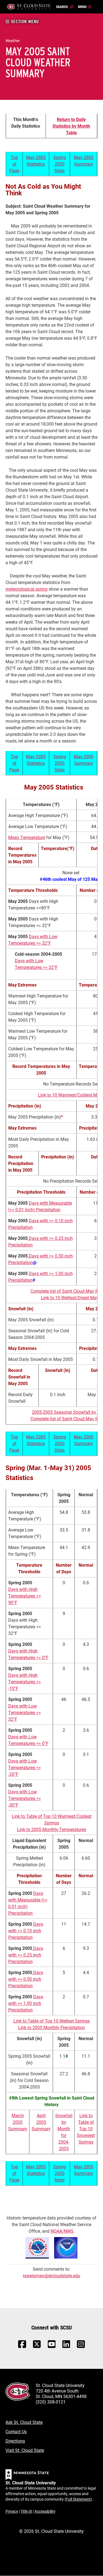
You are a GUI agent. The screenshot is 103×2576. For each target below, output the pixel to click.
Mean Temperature (27, 837)
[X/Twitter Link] (37, 2347)
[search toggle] (65, 7)
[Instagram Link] (81, 2347)
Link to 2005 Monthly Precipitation (51, 2027)
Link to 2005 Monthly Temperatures (52, 1829)
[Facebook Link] (22, 2347)
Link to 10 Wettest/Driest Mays (71, 1297)
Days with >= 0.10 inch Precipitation (26, 1930)
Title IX (26, 2511)
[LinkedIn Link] (66, 2346)
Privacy (12, 2511)
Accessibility (45, 2511)
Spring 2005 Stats (60, 164)
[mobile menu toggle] (85, 7)
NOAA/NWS (62, 2231)
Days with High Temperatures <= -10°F (25, 1682)
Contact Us (16, 2431)
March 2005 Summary (18, 2122)
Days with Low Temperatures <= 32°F (25, 1712)
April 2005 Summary (41, 2122)
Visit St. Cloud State (25, 2450)
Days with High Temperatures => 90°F (25, 1596)
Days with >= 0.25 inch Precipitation (26, 1955)
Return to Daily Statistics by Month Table (71, 126)
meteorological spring (27, 589)
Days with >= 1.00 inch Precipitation (26, 2003)
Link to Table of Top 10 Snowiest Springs (86, 2129)
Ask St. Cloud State (24, 2422)
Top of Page (14, 164)
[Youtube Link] (52, 2347)
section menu (24, 22)
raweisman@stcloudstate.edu (51, 2275)
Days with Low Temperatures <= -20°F (25, 1767)
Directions (15, 2441)
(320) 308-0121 (51, 2402)
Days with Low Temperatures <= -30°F (25, 1798)
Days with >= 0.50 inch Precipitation (26, 1979)
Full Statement (78, 2499)
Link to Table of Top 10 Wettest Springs (52, 2021)
